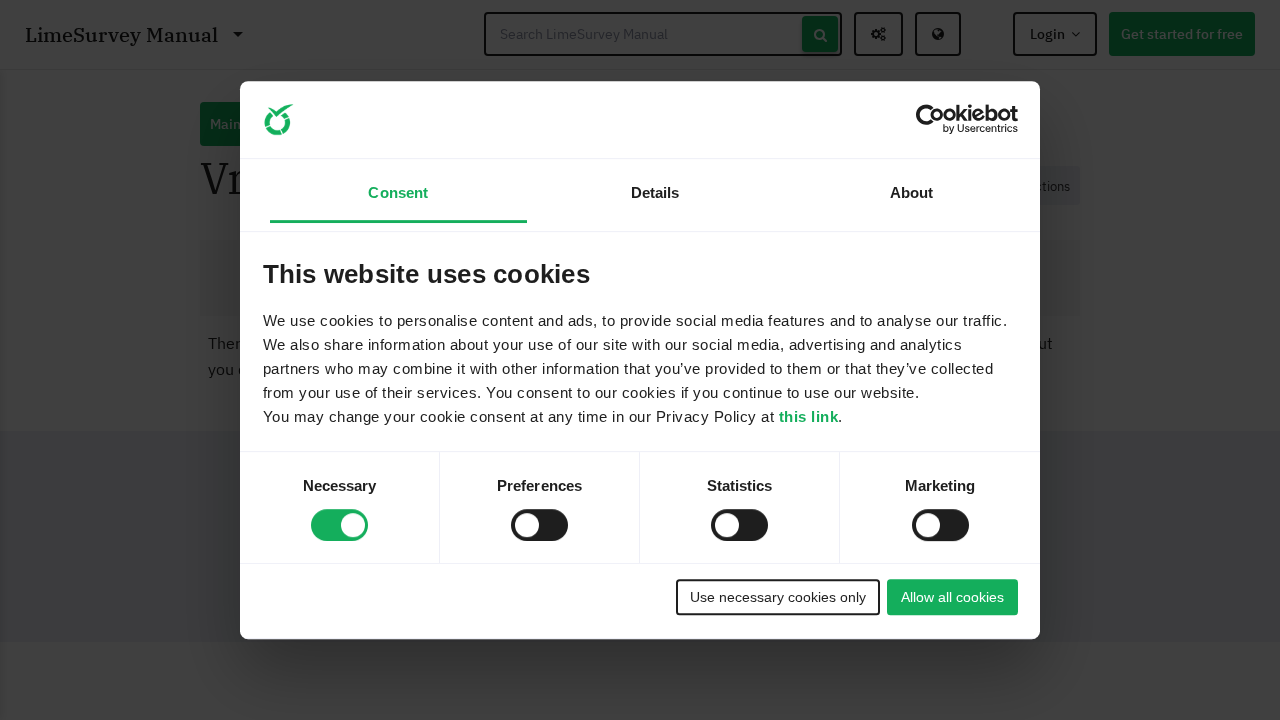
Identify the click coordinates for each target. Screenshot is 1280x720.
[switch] (539, 525)
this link (809, 416)
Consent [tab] (398, 193)
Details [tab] (655, 193)
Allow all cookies (952, 597)
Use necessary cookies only (778, 597)
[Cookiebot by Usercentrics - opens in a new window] (930, 120)
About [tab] (912, 193)
